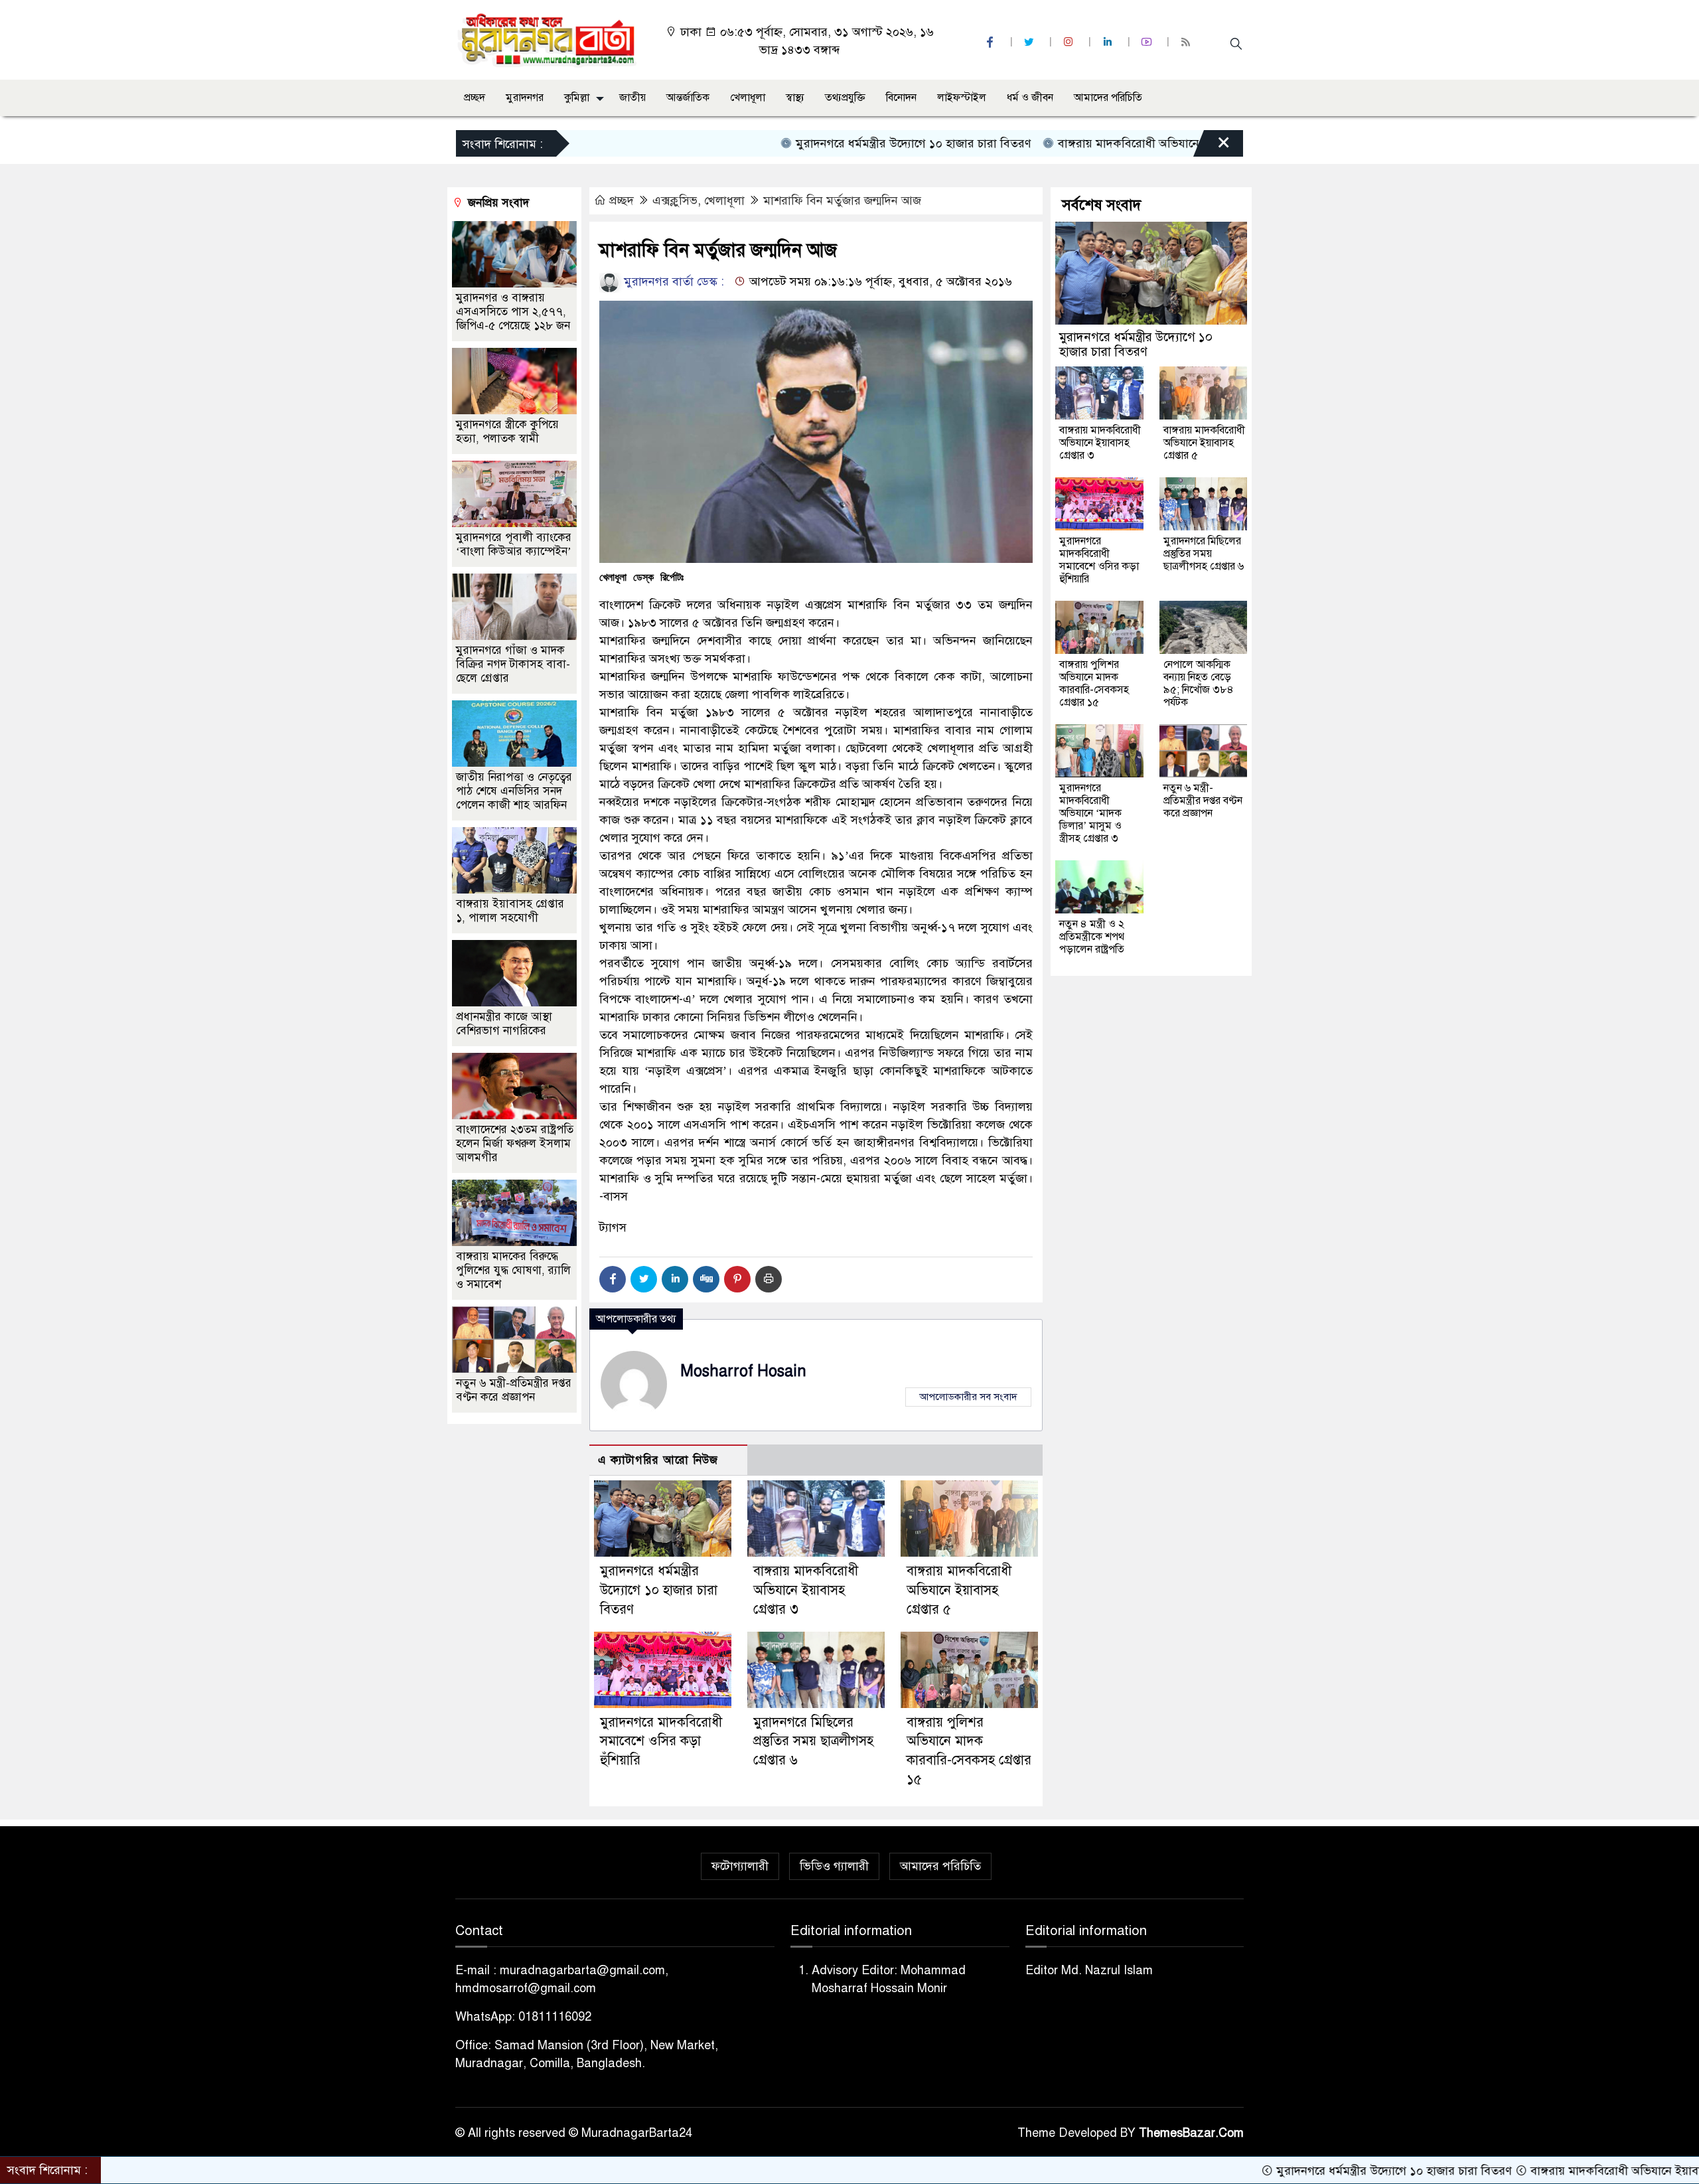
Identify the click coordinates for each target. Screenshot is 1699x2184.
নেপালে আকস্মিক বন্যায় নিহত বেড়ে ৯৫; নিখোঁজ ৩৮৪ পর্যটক (1199, 683)
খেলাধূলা (748, 98)
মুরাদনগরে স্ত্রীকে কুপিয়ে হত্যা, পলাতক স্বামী (507, 431)
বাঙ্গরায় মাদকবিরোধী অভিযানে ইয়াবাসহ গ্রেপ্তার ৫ (959, 1590)
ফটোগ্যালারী (740, 1866)
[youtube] (1148, 42)
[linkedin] (1109, 42)
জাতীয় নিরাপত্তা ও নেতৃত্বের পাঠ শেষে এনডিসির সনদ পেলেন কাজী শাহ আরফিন (514, 791)
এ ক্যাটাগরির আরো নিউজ (658, 1460)
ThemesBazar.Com (1191, 2133)
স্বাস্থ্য (795, 98)
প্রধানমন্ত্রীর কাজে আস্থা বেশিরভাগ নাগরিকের (504, 1024)
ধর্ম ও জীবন (1030, 98)
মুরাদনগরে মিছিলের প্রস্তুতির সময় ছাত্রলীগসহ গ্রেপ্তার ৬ (813, 1742)
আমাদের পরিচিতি (1108, 98)
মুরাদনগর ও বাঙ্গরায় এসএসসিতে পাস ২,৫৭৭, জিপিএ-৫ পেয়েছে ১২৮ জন (513, 312)
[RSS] (1187, 42)
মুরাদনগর (525, 98)
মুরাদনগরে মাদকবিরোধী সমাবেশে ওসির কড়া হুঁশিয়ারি (661, 1742)
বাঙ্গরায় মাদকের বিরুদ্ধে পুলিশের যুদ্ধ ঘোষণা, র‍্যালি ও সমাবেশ (513, 1270)
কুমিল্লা (577, 98)
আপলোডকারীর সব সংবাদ (968, 1397)
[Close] (1212, 147)
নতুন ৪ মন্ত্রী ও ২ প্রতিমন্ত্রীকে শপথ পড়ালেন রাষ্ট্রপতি (1092, 937)
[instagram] (1070, 42)
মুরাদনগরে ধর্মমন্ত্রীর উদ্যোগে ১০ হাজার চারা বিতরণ (818, 143)
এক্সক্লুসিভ (675, 200)
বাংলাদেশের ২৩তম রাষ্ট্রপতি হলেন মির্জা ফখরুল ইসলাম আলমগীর (515, 1143)
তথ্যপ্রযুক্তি (845, 98)
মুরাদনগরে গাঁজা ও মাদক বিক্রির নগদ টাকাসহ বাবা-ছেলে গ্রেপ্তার (513, 664)
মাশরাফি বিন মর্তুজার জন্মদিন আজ (842, 200)
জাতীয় (632, 98)
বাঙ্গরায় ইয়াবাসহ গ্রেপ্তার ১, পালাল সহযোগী (510, 911)
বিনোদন (901, 98)
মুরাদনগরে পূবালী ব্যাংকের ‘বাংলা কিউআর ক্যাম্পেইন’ (514, 544)
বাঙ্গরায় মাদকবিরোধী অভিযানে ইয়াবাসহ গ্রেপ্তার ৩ (1077, 143)
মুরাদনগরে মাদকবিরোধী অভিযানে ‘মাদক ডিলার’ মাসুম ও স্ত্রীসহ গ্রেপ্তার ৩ (1090, 813)
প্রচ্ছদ (475, 98)
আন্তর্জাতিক (688, 98)
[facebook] (992, 42)
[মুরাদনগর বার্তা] (548, 39)
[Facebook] (613, 1279)
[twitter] (1031, 42)
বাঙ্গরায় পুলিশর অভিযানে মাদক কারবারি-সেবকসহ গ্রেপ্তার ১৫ (1094, 683)
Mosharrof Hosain (743, 1371)
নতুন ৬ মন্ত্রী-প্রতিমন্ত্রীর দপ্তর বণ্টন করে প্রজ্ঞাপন (514, 1390)
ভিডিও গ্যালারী (834, 1866)
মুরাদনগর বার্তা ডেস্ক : (672, 281)
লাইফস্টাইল (962, 98)
